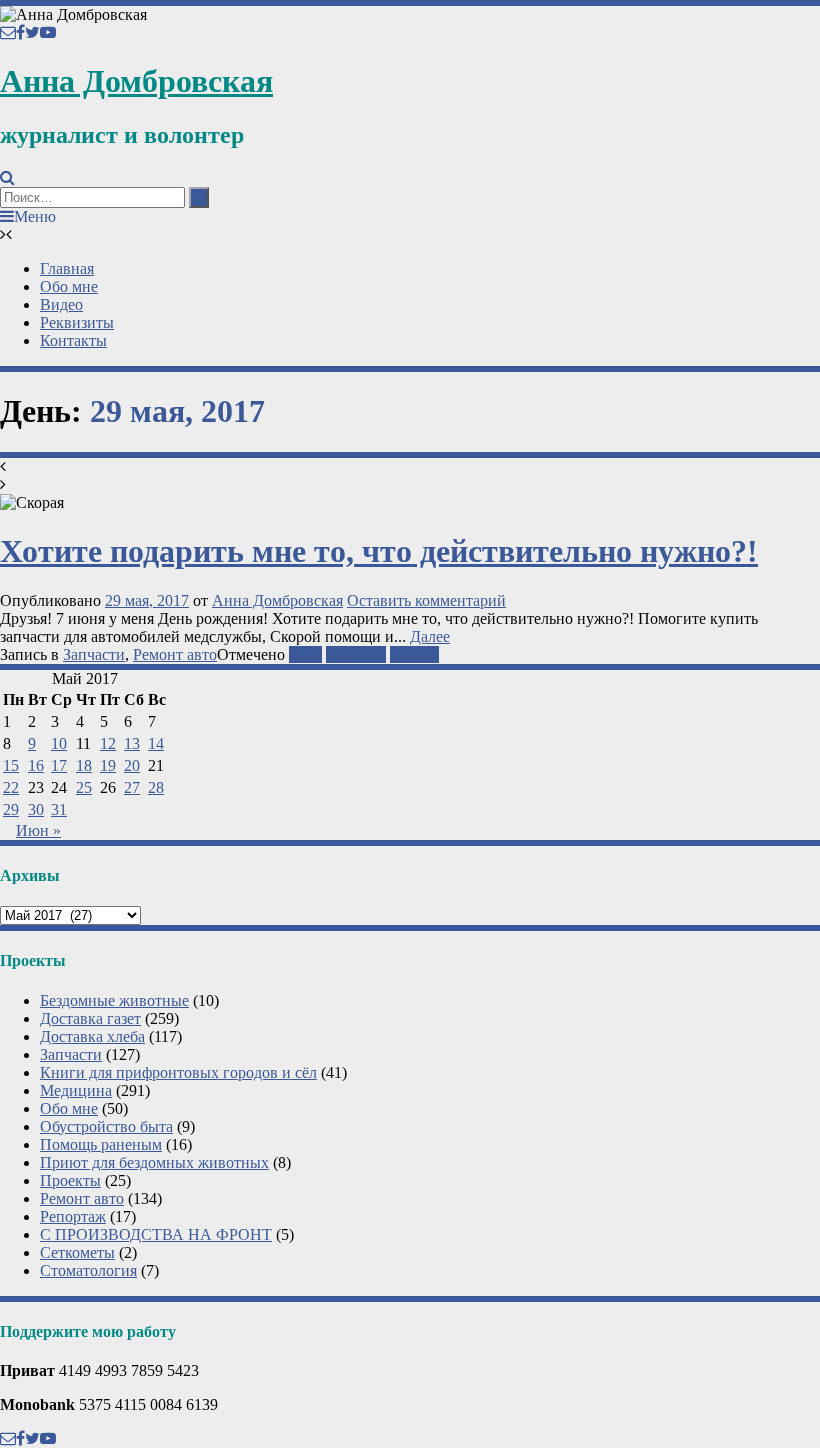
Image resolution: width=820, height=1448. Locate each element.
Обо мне (69, 286)
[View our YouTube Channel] (48, 32)
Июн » (38, 830)
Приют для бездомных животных (154, 1162)
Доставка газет (90, 1018)
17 (59, 765)
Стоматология (88, 1270)
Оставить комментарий (426, 600)
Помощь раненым (101, 1144)
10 (59, 743)
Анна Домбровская (136, 81)
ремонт (414, 654)
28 (156, 787)
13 (132, 743)
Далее (430, 636)
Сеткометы (77, 1252)
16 (36, 765)
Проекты (70, 1180)
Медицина (76, 1090)
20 (132, 765)
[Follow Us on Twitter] (32, 32)
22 (11, 787)
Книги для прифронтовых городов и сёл (178, 1072)
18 (84, 765)
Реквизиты (77, 322)
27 (132, 787)
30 (36, 809)
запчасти (356, 654)
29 (11, 809)
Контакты (73, 340)
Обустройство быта (106, 1126)
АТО (305, 654)
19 (108, 765)
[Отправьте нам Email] (8, 32)
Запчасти (94, 654)
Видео (61, 304)
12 (108, 743)
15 (11, 765)
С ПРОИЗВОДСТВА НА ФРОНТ (156, 1234)
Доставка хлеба (92, 1036)
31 (59, 809)
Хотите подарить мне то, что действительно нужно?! (379, 551)
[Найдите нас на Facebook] (20, 32)
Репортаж (73, 1216)
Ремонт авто (175, 654)
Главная (67, 268)
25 (84, 787)
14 (156, 743)
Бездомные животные (114, 1000)
